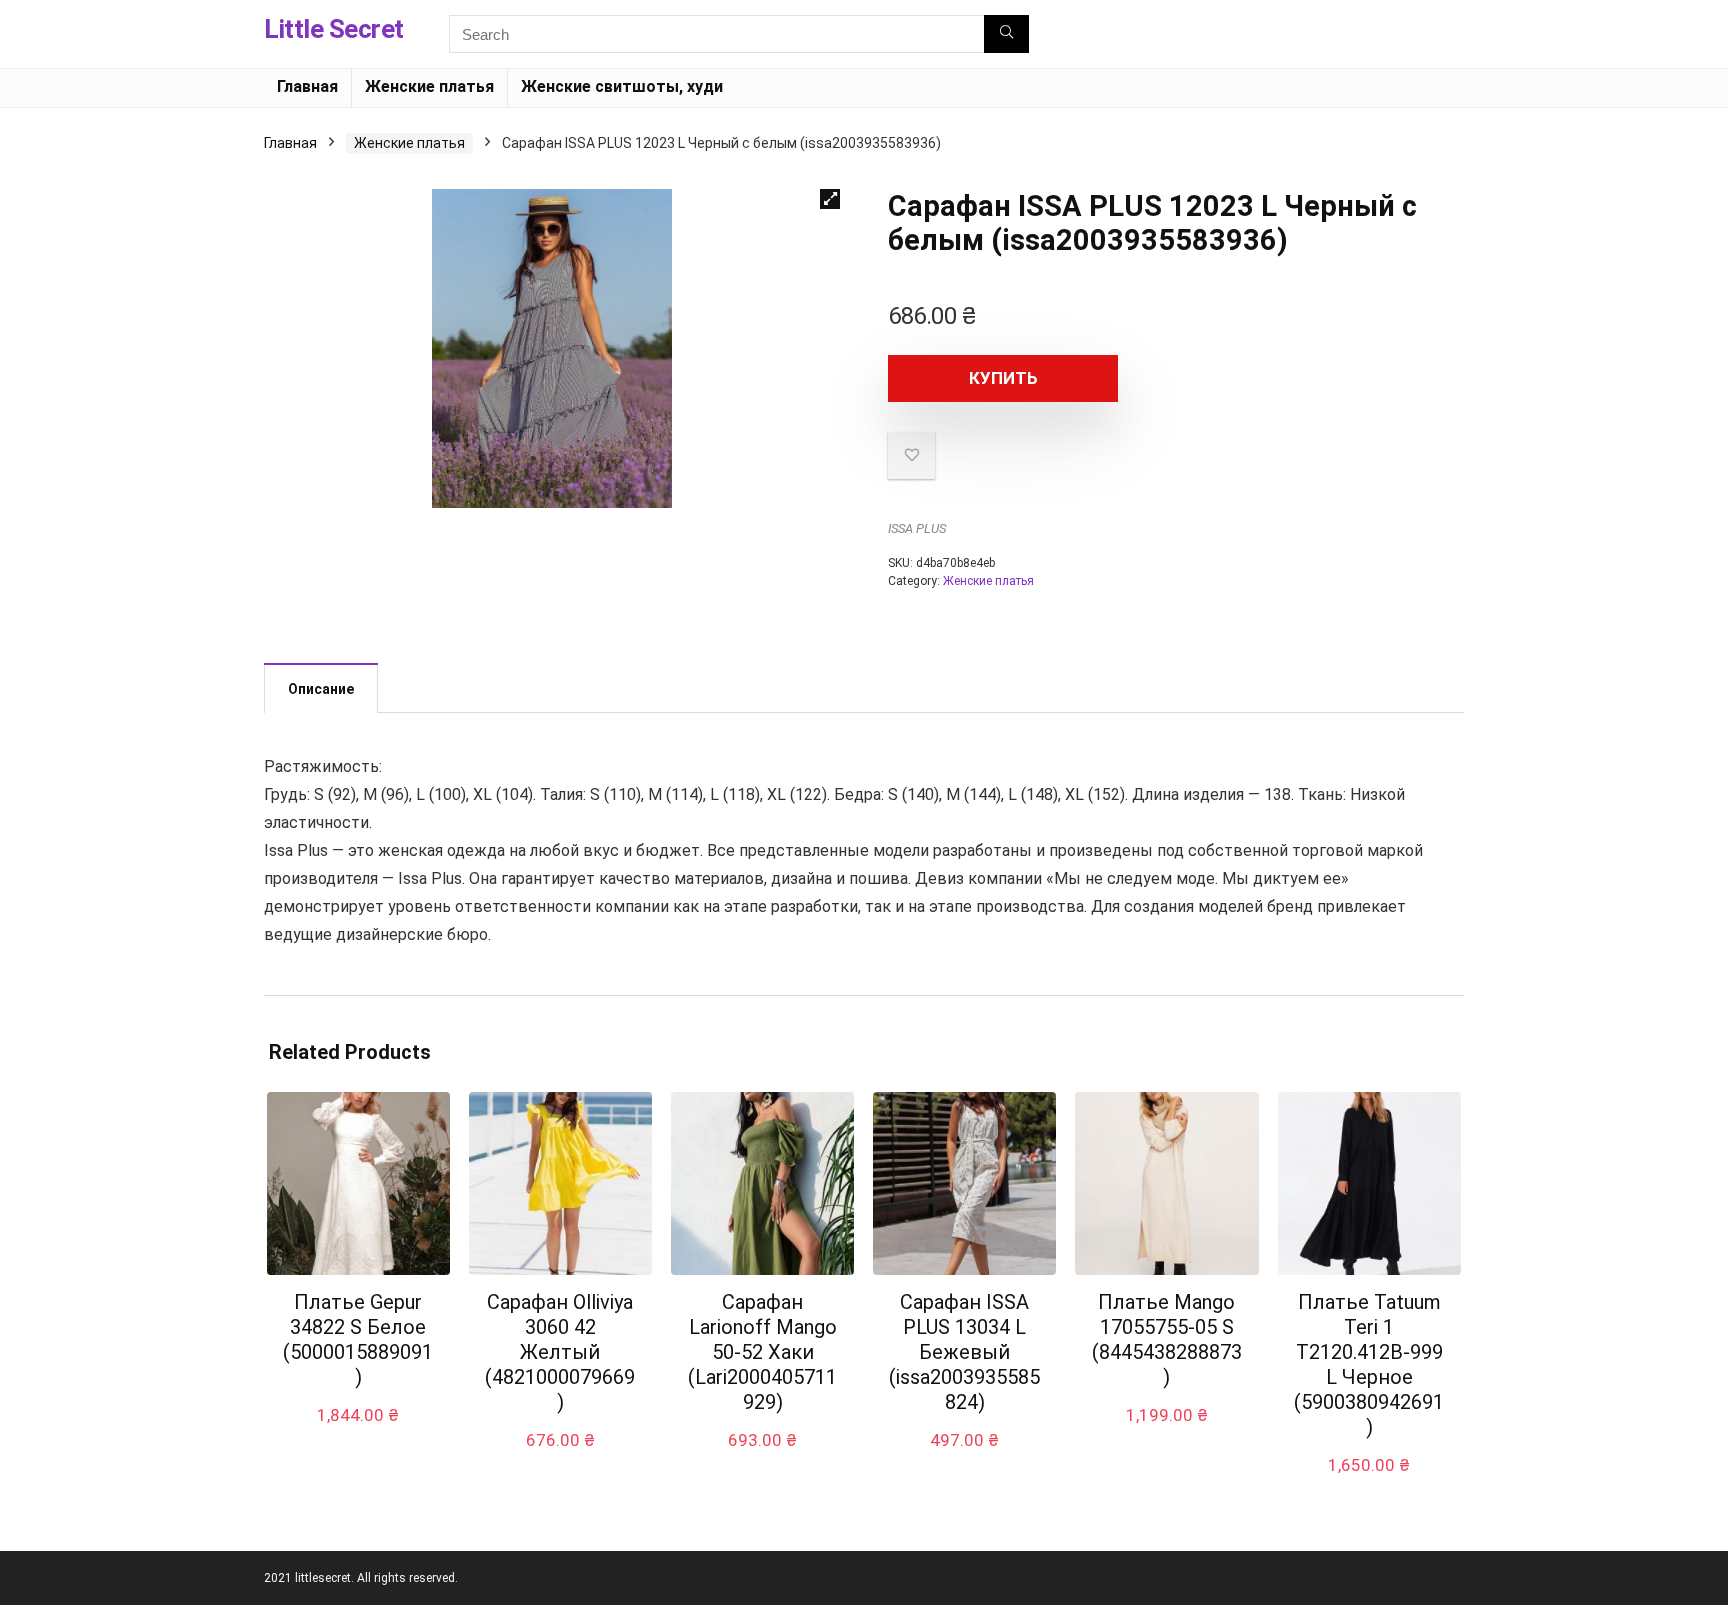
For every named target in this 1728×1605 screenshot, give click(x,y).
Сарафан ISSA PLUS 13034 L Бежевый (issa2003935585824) (964, 1352)
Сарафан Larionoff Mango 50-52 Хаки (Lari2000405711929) (762, 1352)
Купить (1003, 378)
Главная (307, 86)
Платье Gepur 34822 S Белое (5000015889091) (358, 1339)
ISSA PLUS (917, 528)
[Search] (1006, 34)
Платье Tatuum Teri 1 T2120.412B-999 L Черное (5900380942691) (1369, 1364)
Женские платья (429, 86)
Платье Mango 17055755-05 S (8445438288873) (1167, 1339)
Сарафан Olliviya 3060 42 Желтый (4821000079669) (560, 1352)
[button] (830, 199)
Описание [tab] (321, 689)
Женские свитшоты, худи (622, 86)
